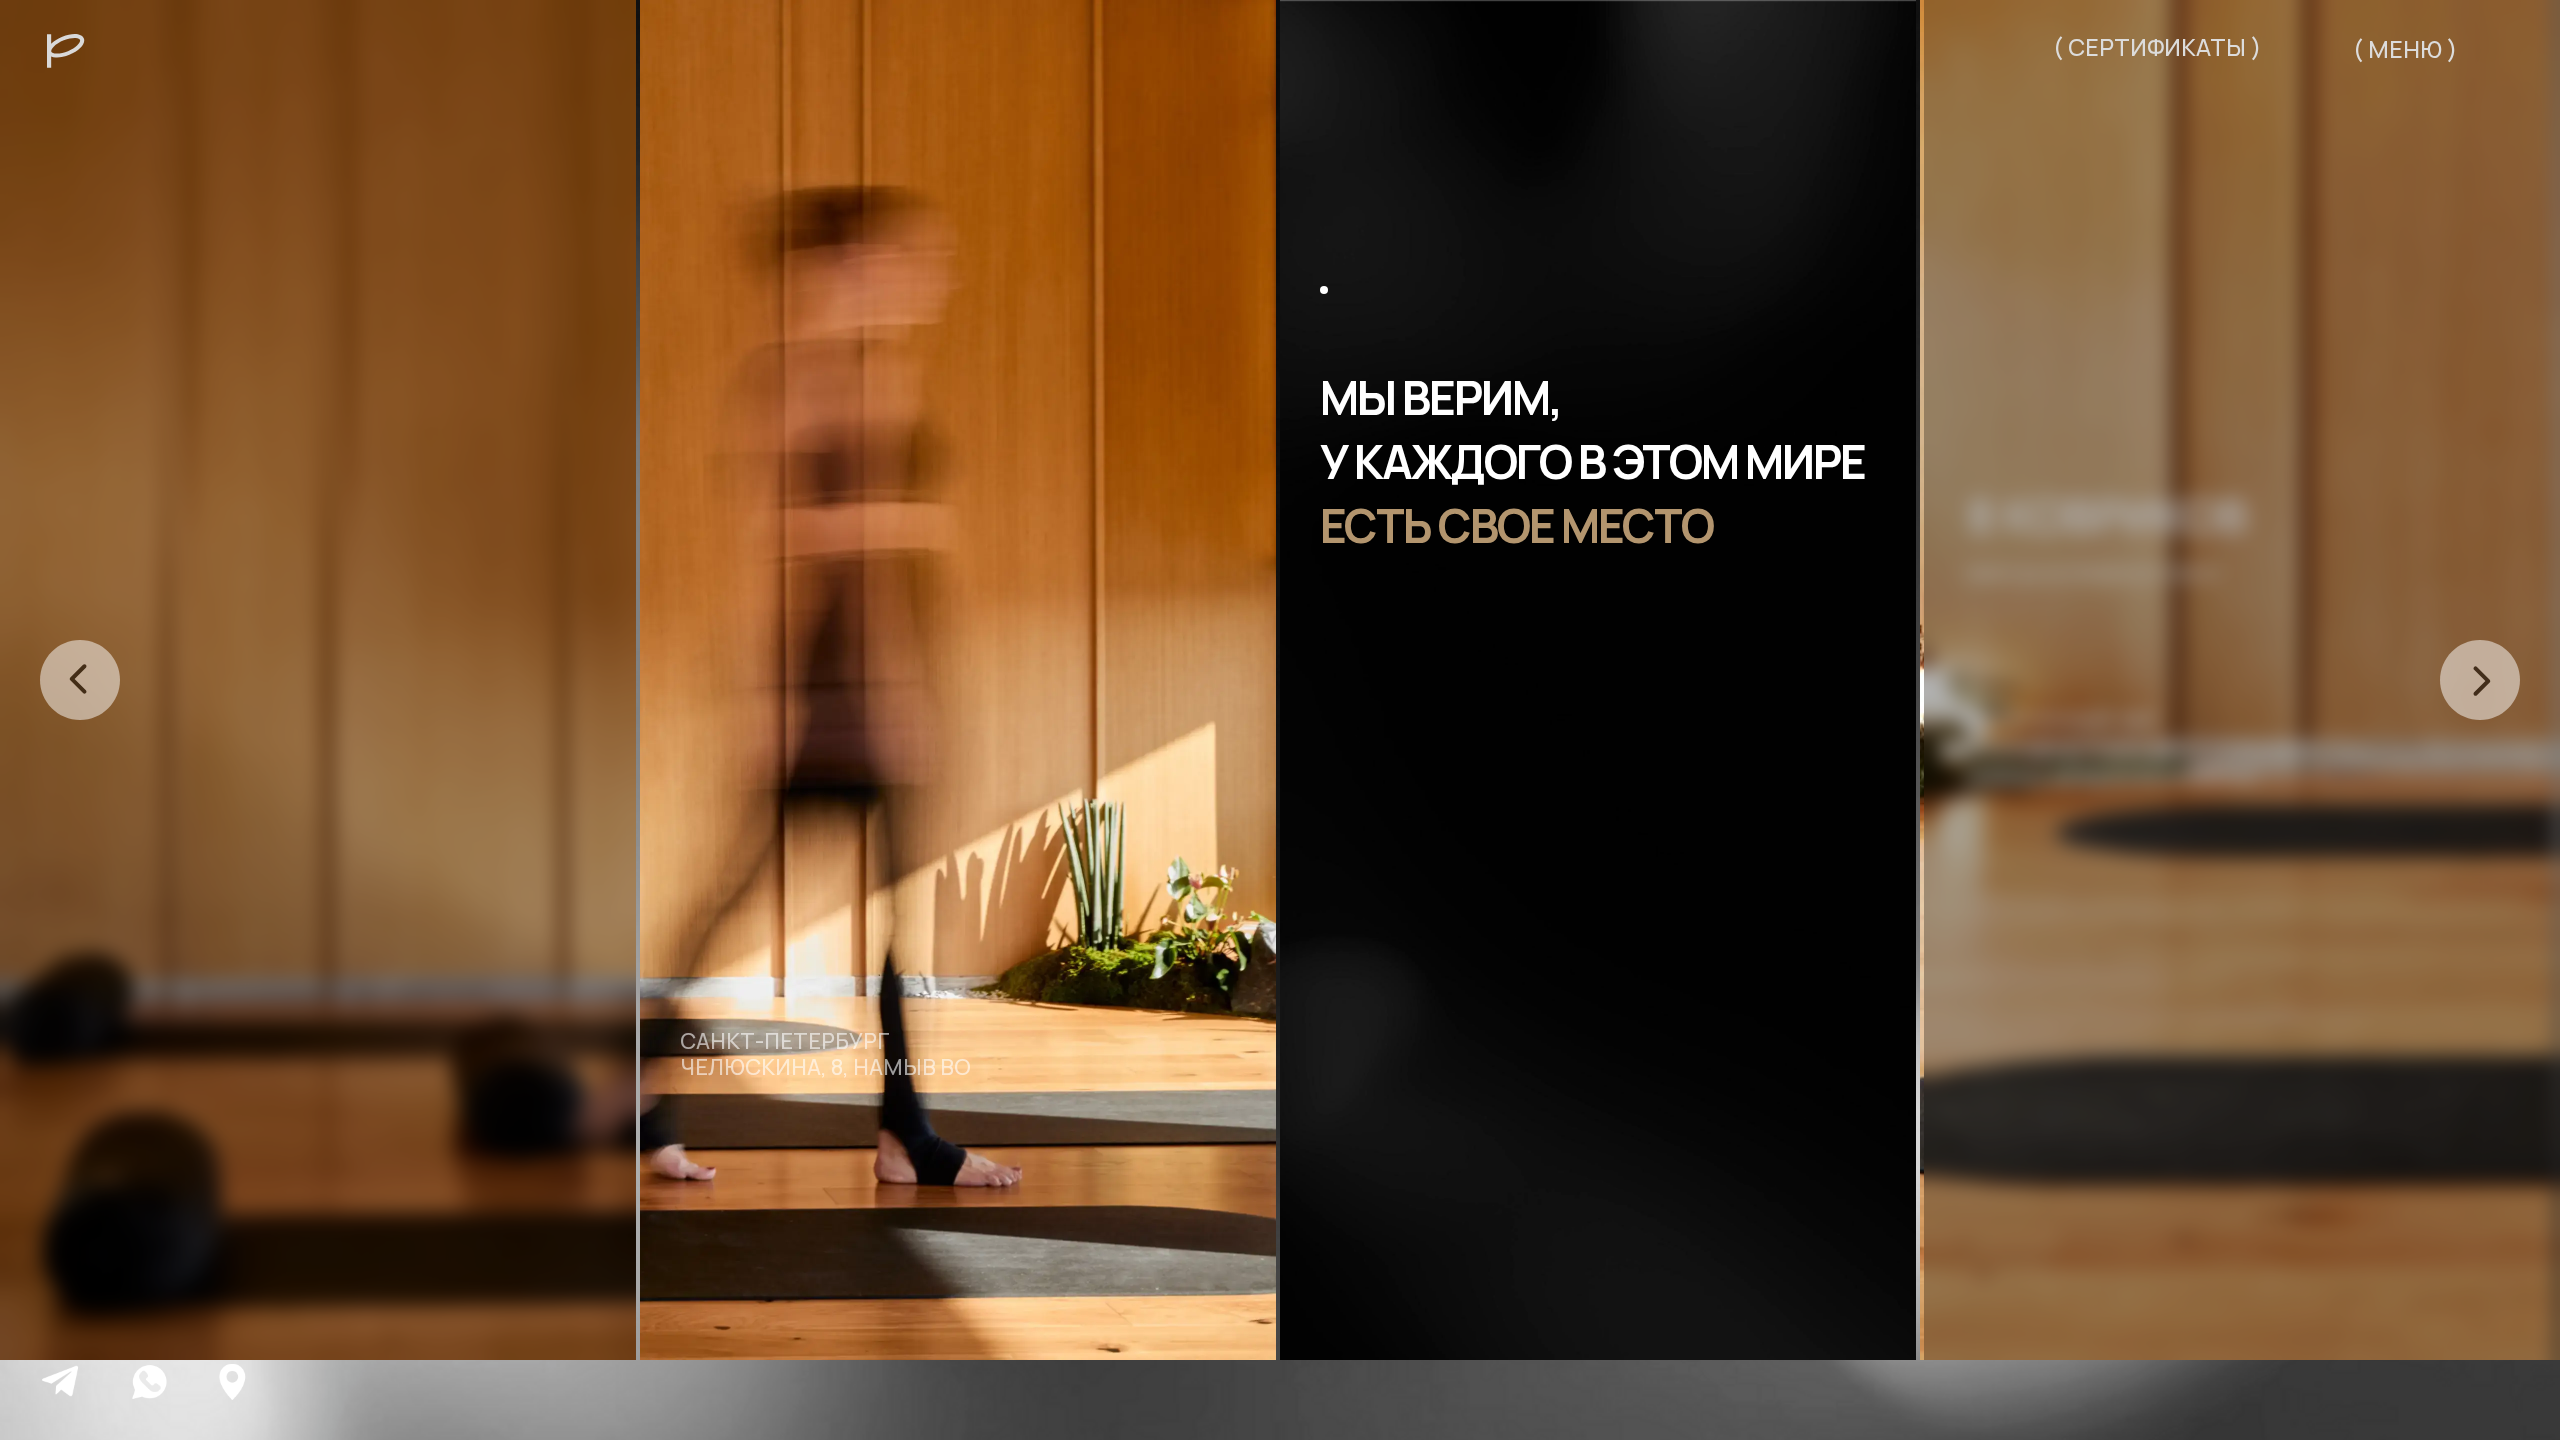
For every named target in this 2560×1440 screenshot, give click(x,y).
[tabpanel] (960, 680)
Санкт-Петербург (785, 1041)
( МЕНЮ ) (2405, 49)
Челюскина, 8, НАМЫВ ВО (825, 1067)
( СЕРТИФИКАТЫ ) (2157, 47)
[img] (60, 1381)
